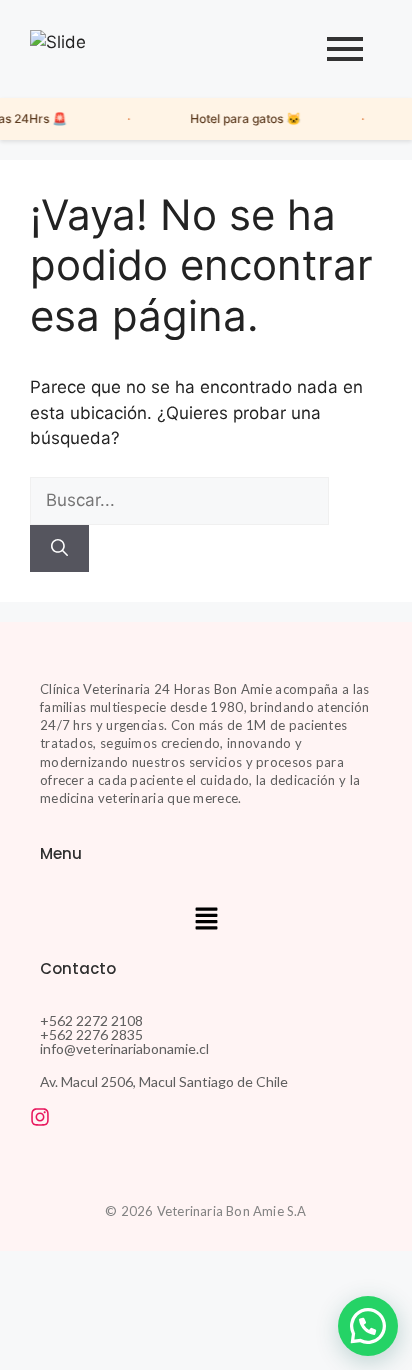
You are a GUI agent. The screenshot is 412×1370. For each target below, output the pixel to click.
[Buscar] (59, 549)
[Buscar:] (179, 500)
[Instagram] (40, 1117)
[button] (206, 920)
